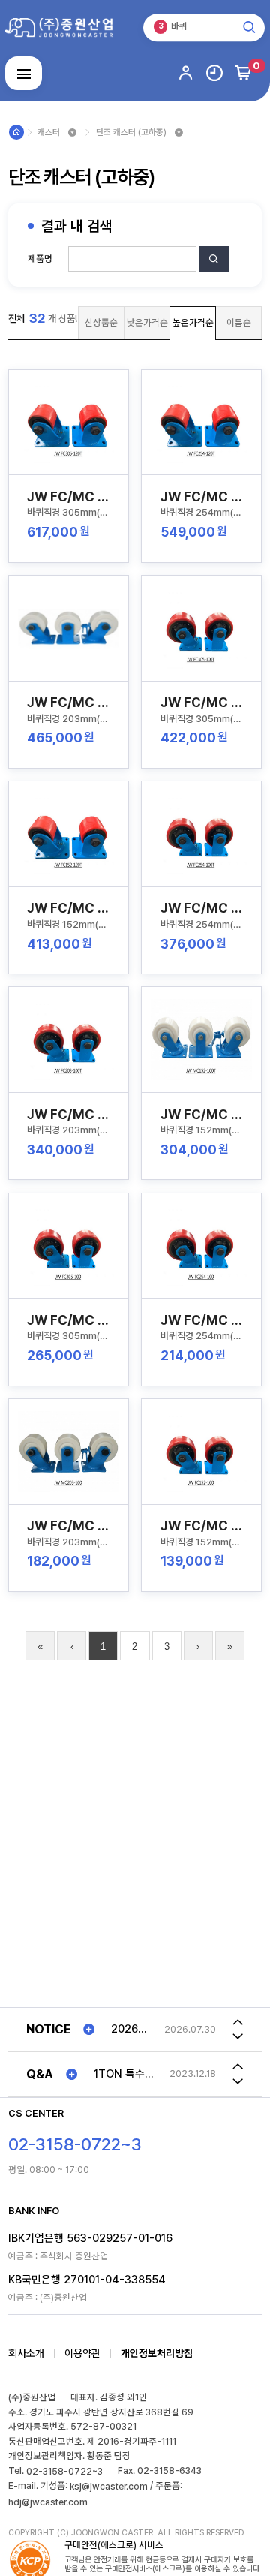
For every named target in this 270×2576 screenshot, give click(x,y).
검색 (214, 271)
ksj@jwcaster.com (109, 2486)
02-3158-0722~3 (64, 2471)
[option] (163, 2030)
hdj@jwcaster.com (48, 2502)
